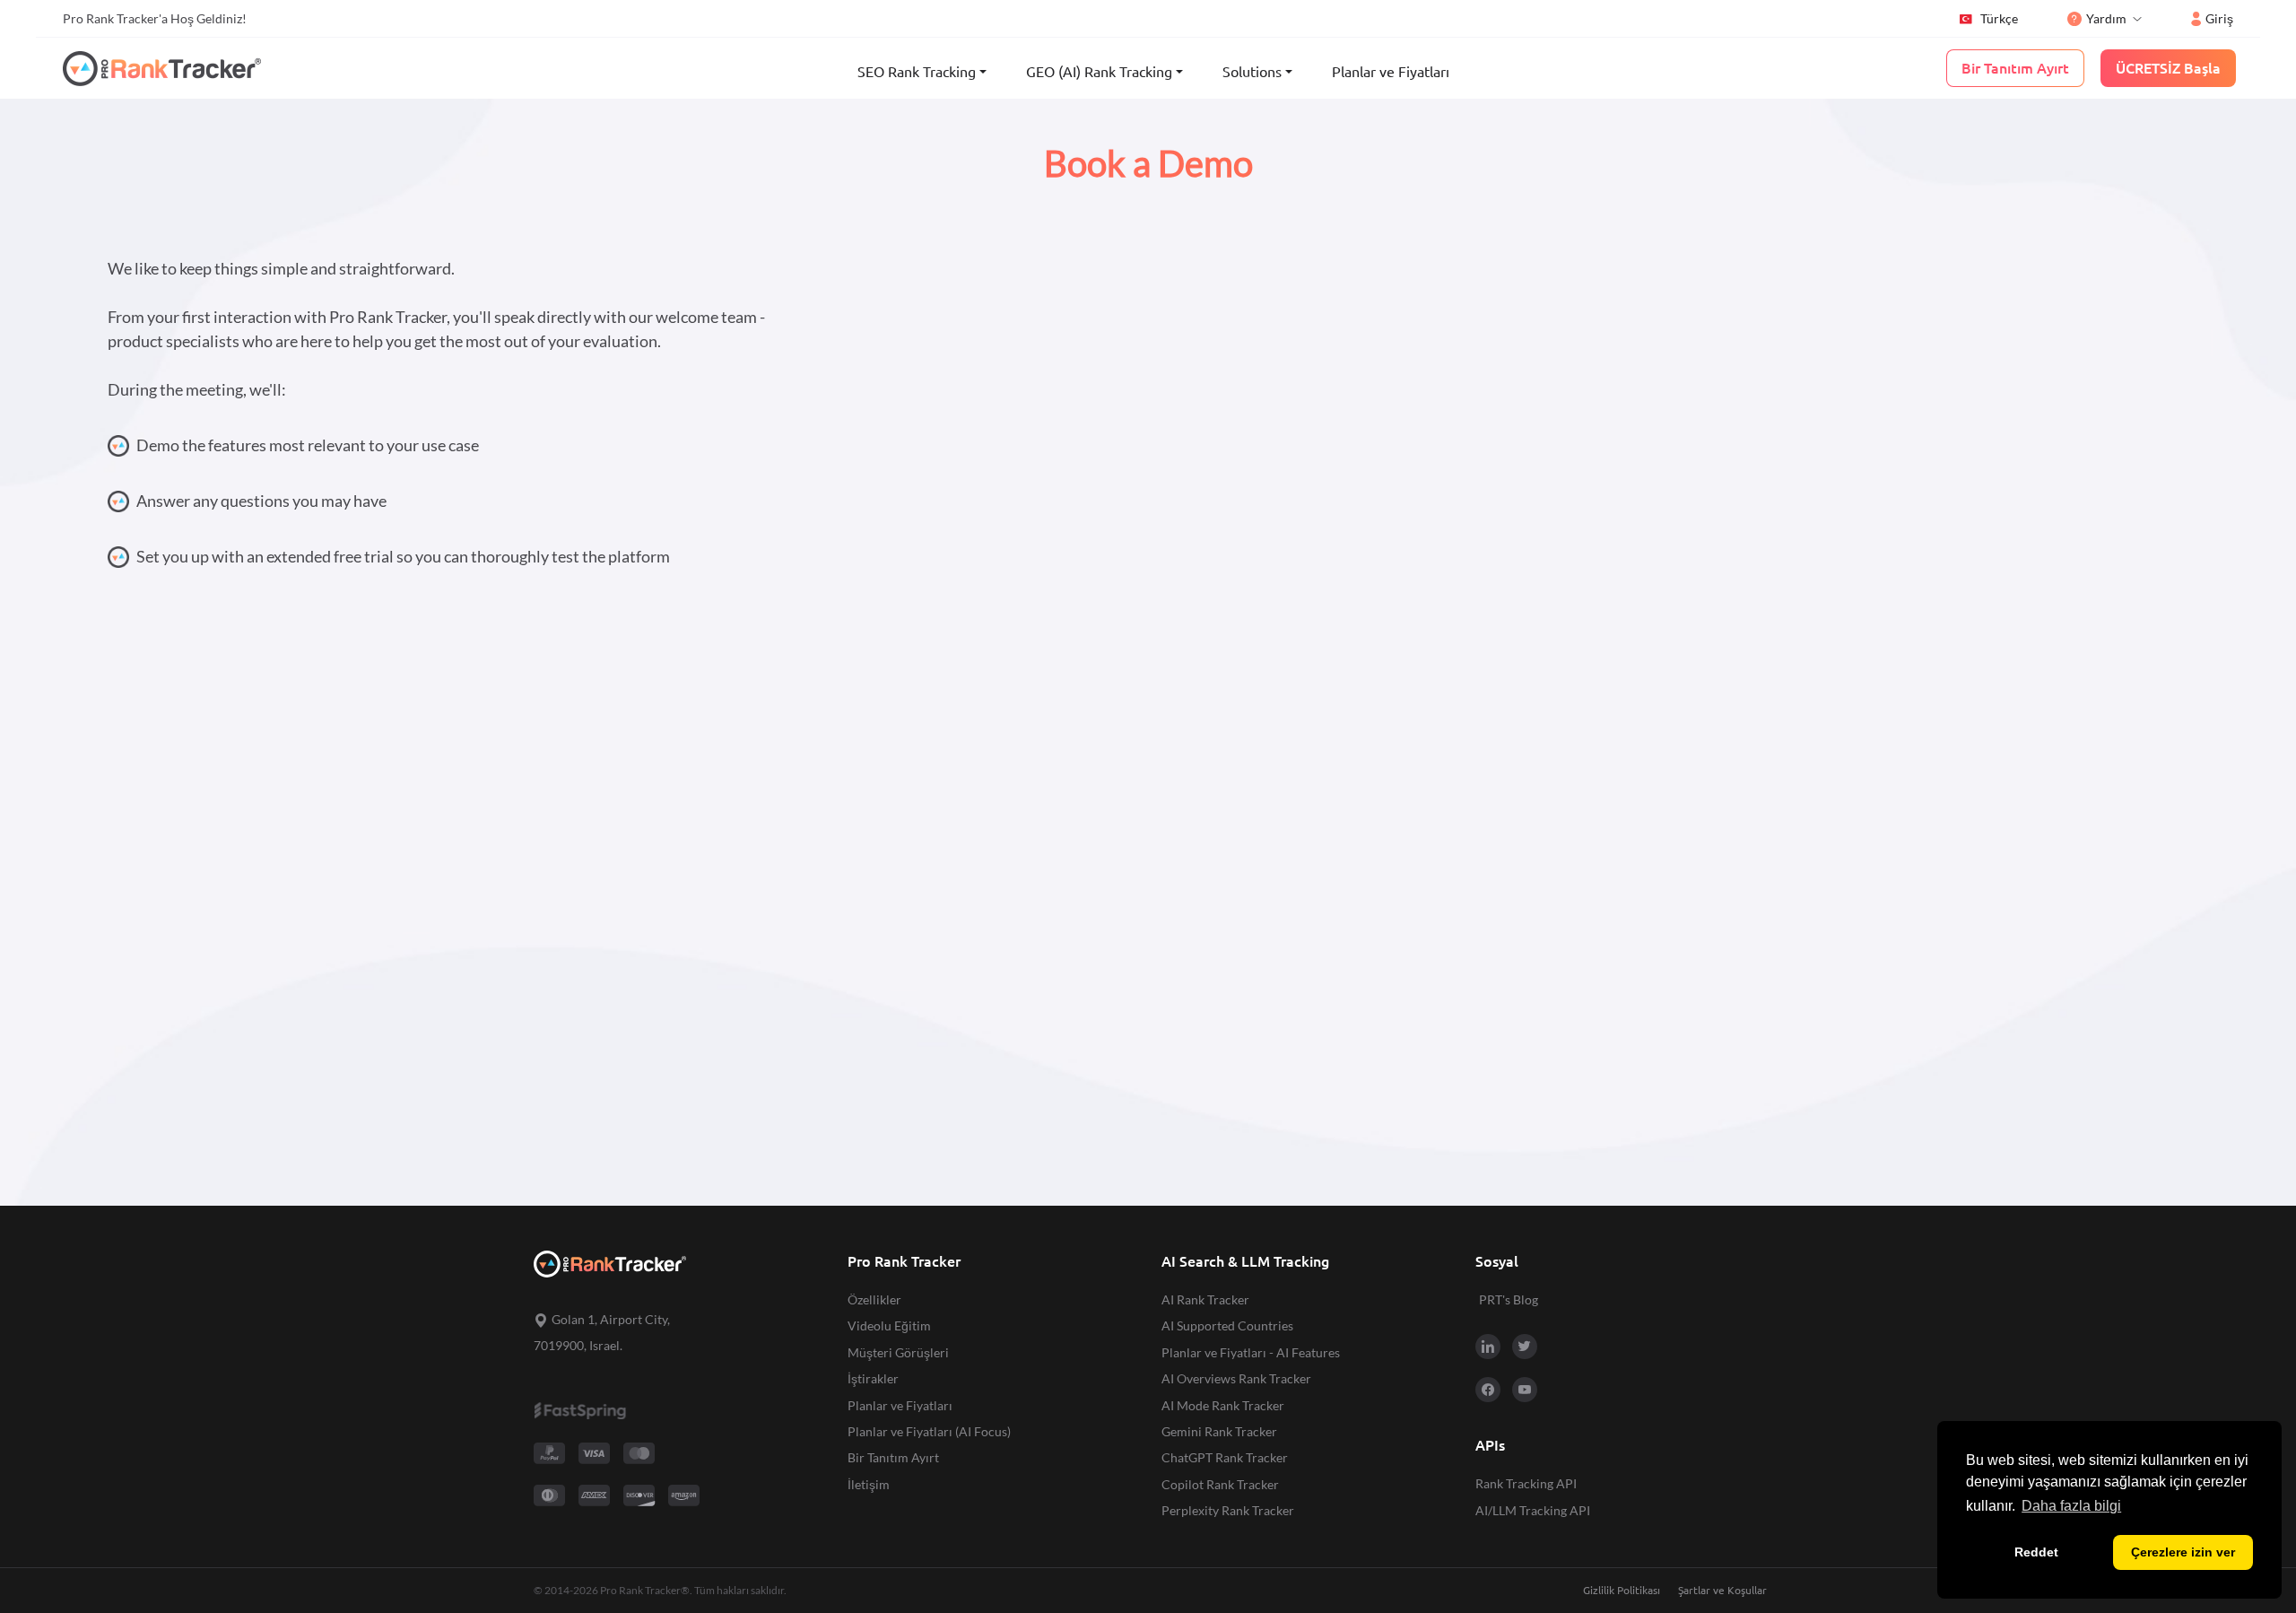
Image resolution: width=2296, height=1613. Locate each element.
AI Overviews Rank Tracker (1236, 1378)
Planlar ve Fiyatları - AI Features (1251, 1352)
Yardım (2106, 18)
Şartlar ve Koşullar (1722, 1590)
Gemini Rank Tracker (1219, 1431)
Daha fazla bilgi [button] (2071, 1506)
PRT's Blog (1509, 1299)
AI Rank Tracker (1205, 1299)
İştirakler (873, 1378)
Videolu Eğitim (889, 1325)
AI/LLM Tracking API (1533, 1510)
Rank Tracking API (1526, 1483)
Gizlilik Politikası (1622, 1590)
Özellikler (874, 1299)
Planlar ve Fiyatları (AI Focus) (929, 1431)
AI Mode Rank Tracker (1223, 1405)
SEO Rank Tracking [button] (917, 72)
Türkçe (1999, 18)
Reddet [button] (2036, 1552)
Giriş (2219, 18)
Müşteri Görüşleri (898, 1352)
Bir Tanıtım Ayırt (893, 1457)
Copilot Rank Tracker (1220, 1484)
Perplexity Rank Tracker (1228, 1510)
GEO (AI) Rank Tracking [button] (1099, 72)
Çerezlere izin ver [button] (2183, 1552)
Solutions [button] (1252, 72)
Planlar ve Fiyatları (1391, 72)
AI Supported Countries (1227, 1325)
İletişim (869, 1484)
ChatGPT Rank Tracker (1225, 1457)
